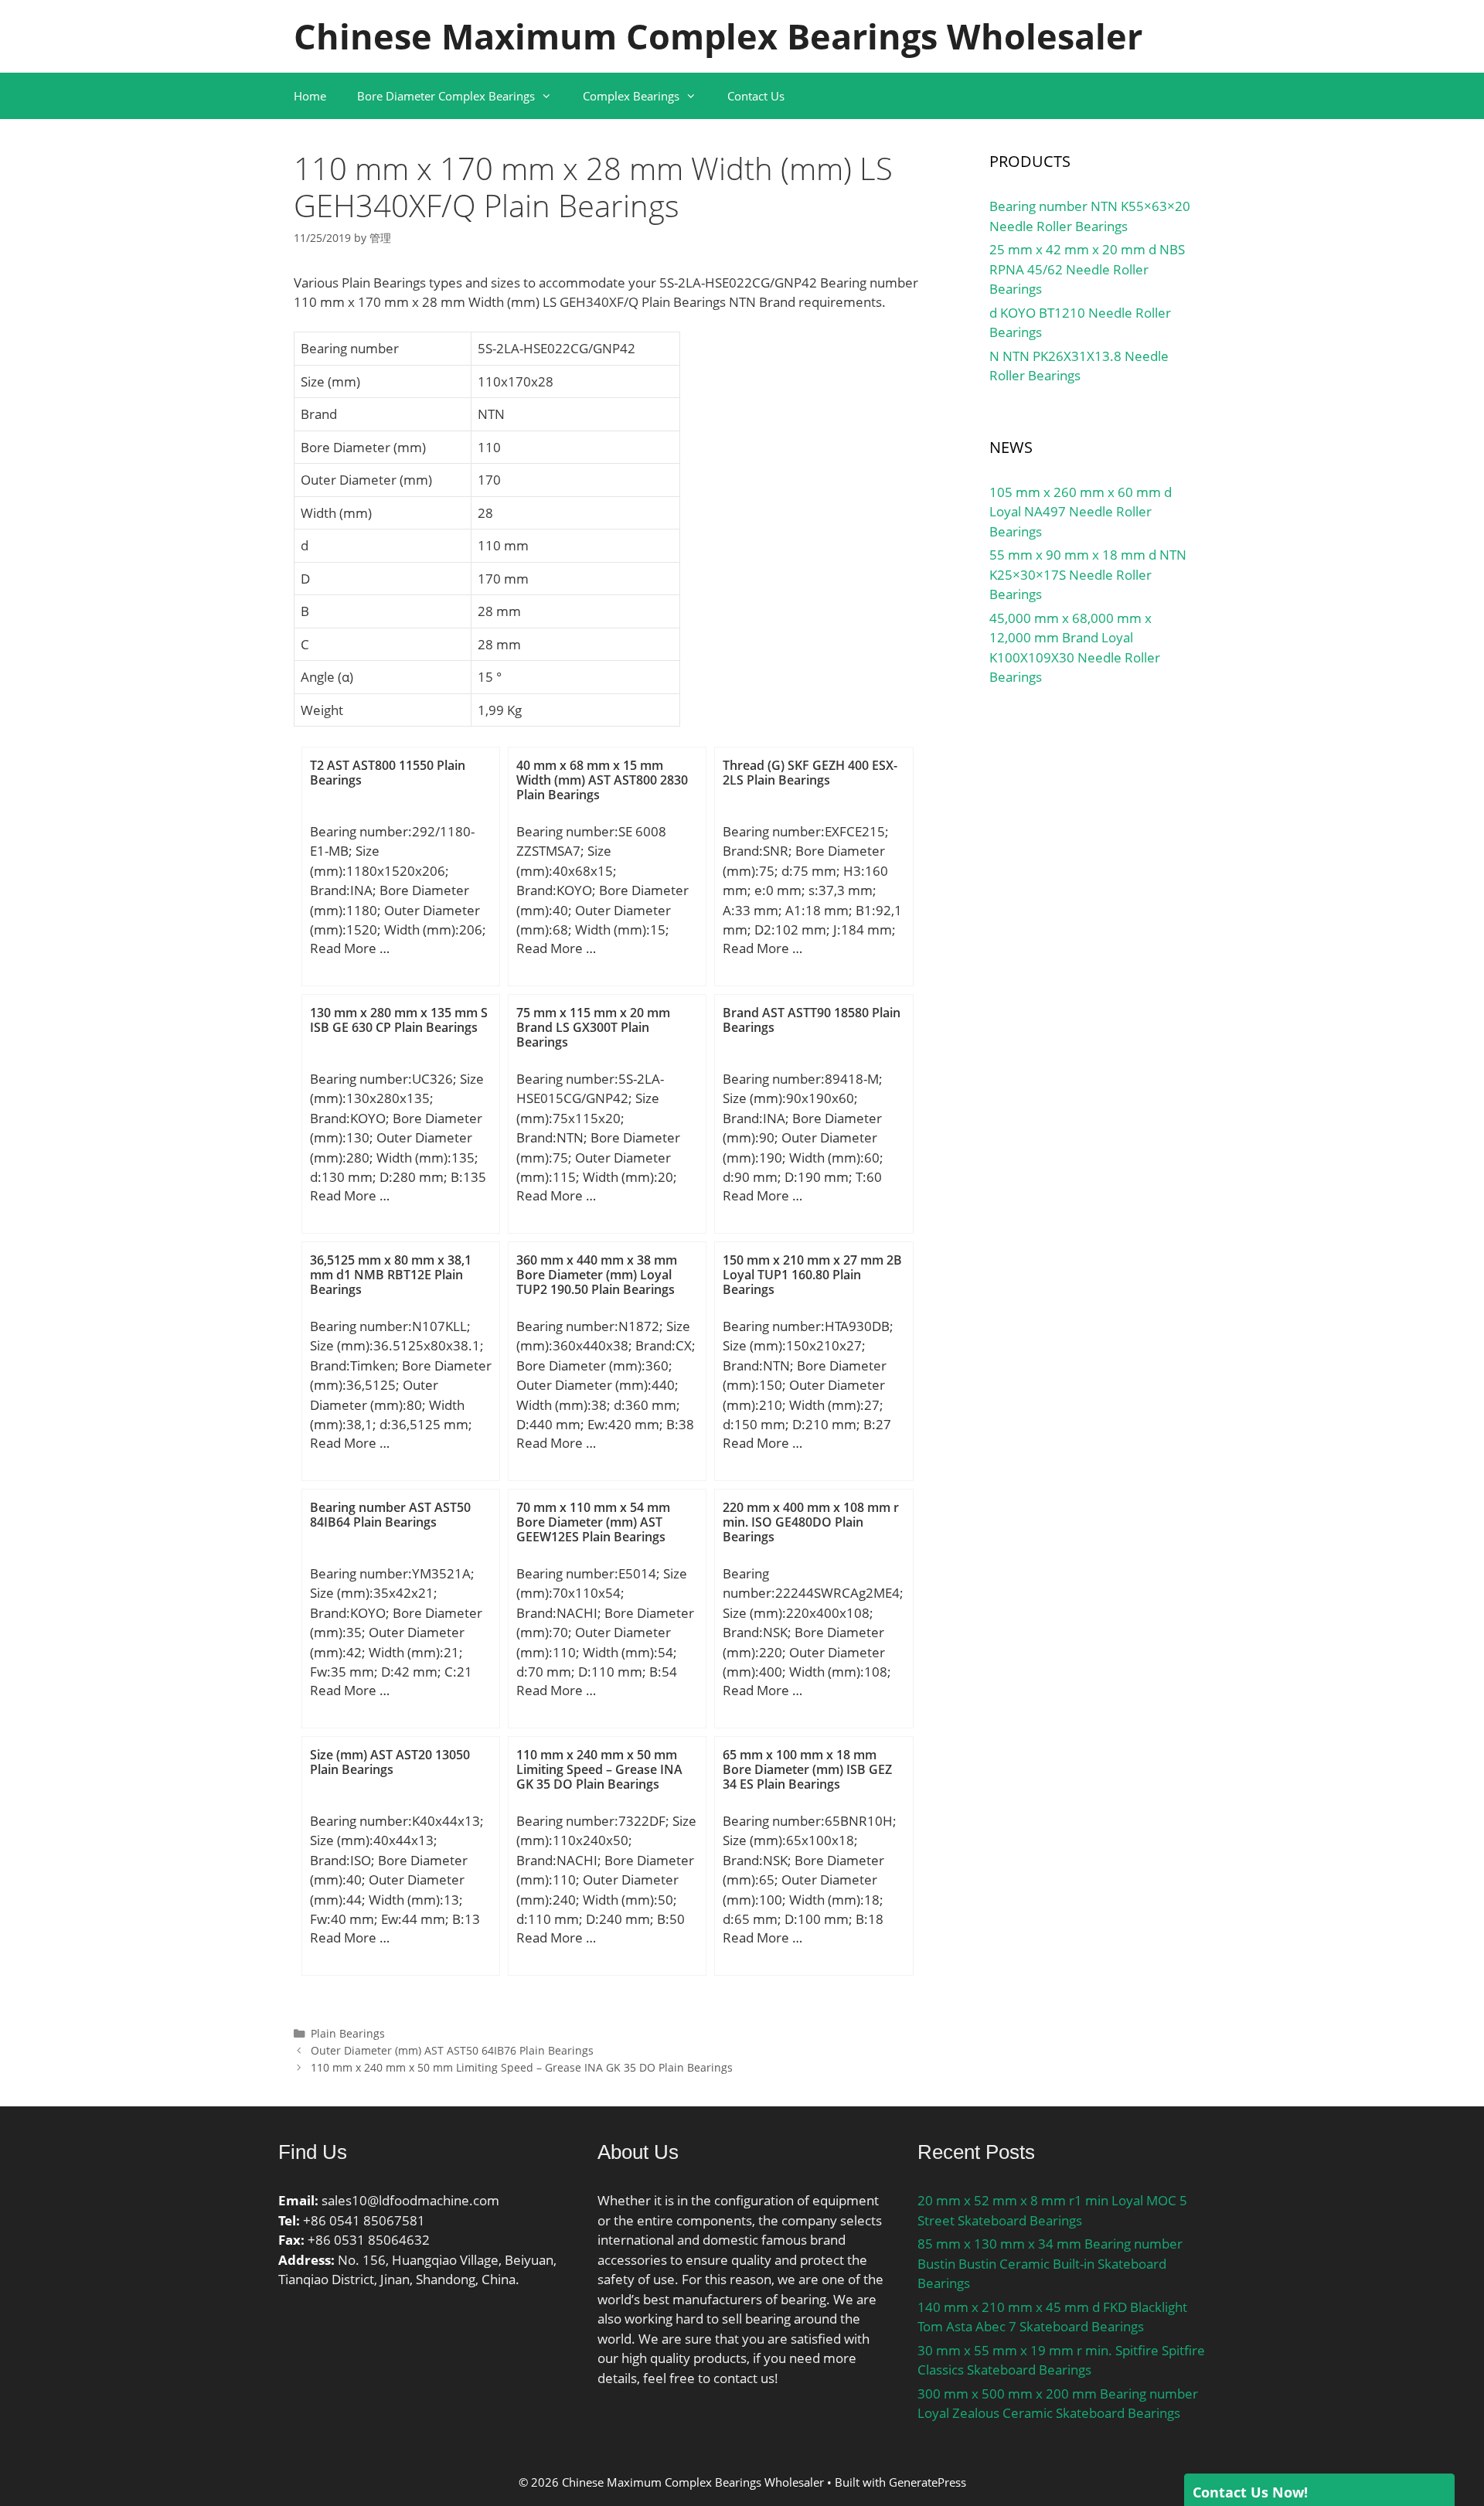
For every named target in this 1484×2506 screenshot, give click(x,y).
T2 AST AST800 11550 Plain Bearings (388, 773)
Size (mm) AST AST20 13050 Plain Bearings (390, 1762)
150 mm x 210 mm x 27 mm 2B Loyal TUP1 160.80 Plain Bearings (812, 1275)
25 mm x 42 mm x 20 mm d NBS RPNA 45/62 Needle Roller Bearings (1087, 269)
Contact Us (756, 96)
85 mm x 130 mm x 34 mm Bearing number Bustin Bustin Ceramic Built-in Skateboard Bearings (1050, 2263)
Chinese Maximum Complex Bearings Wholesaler (718, 36)
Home (310, 96)
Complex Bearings (631, 96)
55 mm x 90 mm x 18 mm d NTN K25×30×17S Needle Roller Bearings (1088, 574)
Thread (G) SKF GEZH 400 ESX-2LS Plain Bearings (810, 773)
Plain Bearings (348, 2033)
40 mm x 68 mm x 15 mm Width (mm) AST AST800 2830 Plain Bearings (602, 780)
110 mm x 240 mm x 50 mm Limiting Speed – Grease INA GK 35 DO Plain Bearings (599, 1769)
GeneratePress (927, 2482)
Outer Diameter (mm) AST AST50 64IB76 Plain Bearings (452, 2050)
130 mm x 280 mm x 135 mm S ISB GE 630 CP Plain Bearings (399, 1020)
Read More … (350, 948)
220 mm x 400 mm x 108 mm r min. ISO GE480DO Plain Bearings (811, 1522)
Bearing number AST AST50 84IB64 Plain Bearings (390, 1515)
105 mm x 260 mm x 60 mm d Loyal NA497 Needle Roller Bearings (1081, 512)
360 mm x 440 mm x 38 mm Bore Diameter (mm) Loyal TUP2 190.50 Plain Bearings (597, 1275)
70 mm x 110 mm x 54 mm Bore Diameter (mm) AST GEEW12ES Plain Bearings (593, 1522)
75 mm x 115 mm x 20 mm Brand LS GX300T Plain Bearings (593, 1027)
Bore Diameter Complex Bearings (446, 96)
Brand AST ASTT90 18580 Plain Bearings (812, 1020)
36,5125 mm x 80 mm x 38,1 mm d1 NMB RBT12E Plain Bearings (391, 1275)
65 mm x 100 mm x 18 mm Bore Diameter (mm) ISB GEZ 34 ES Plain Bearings (807, 1769)
